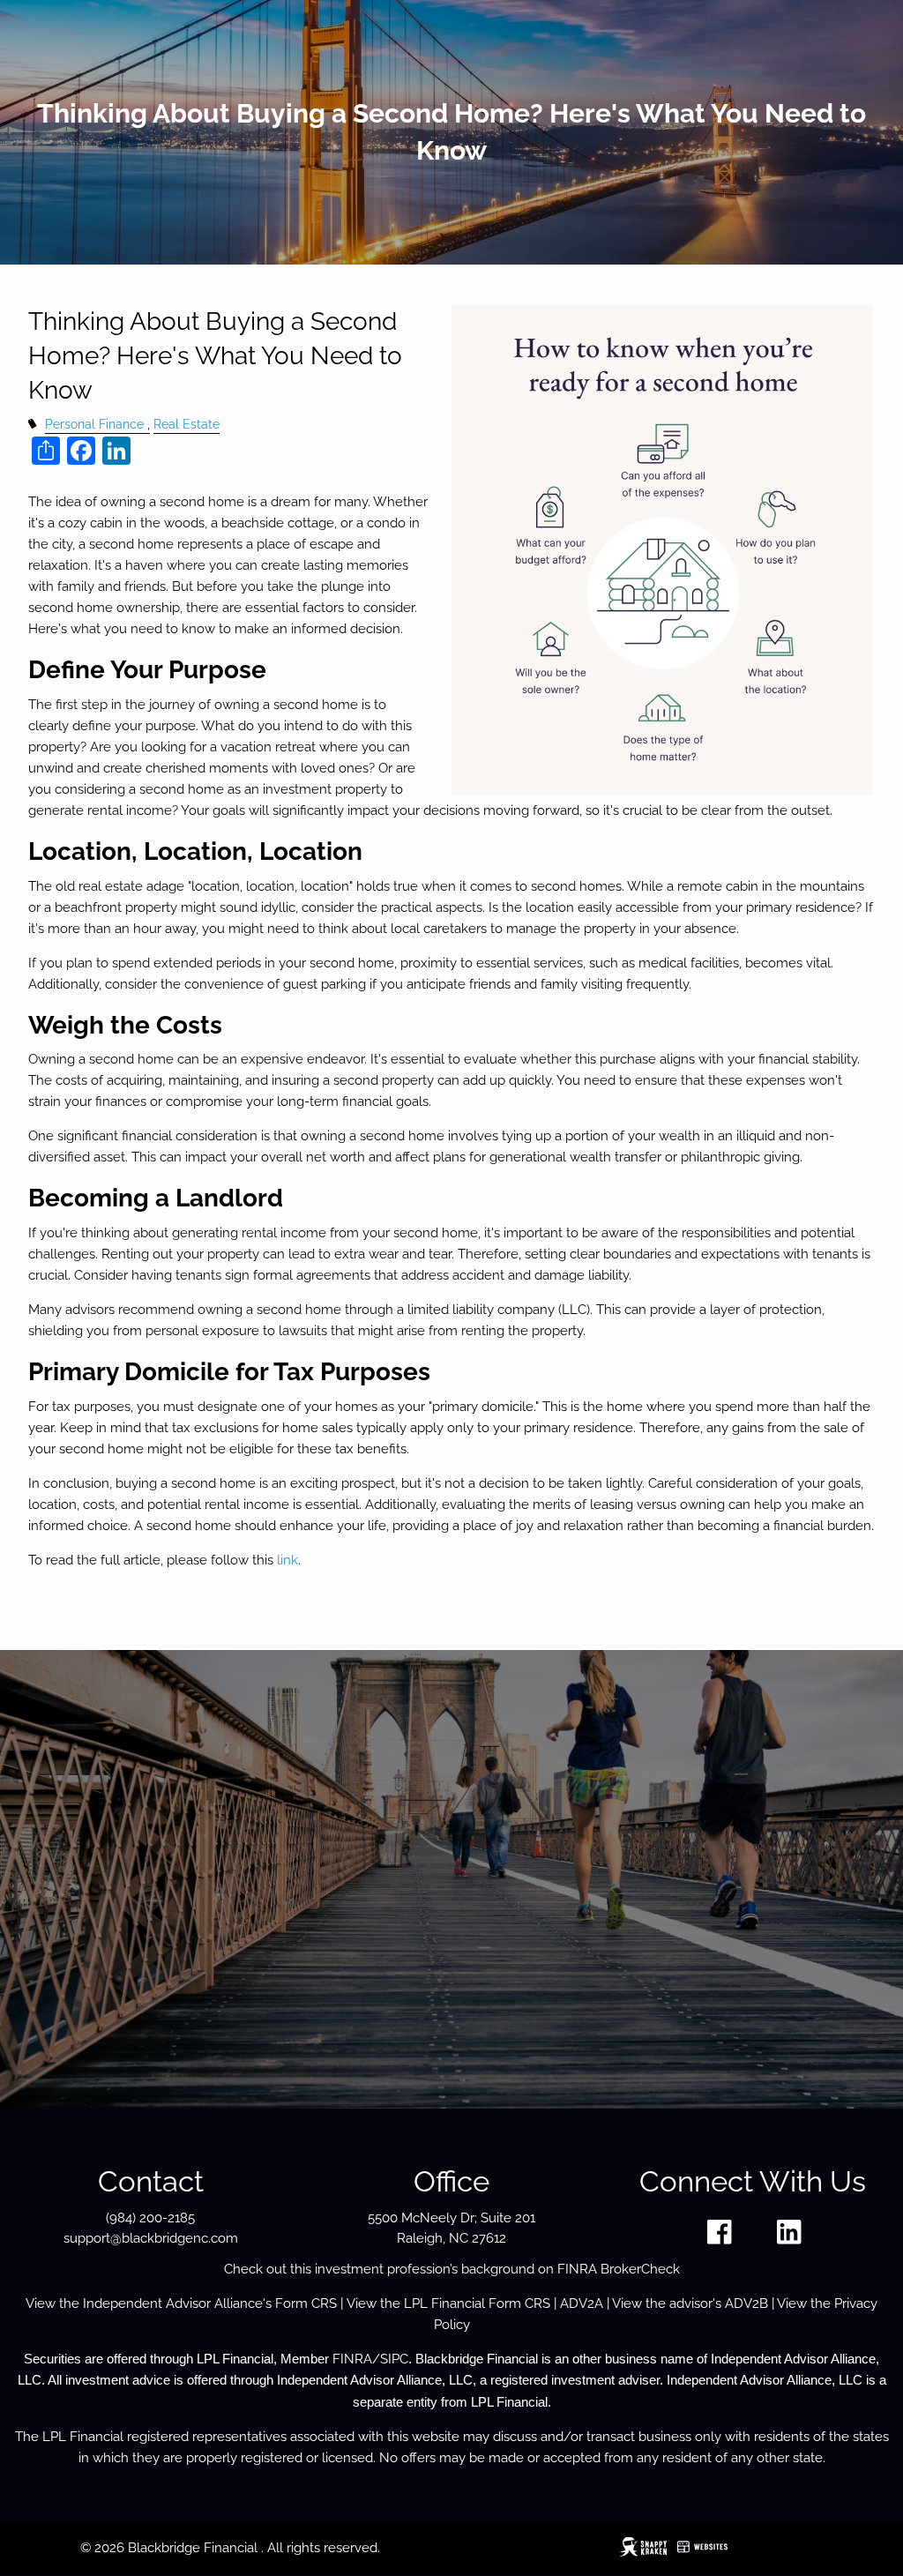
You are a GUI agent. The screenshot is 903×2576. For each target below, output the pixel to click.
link (287, 1560)
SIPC (394, 2359)
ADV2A (582, 2303)
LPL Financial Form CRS (477, 2303)
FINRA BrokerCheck (619, 2269)
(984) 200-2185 (150, 2218)
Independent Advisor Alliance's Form (197, 2303)
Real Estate (187, 424)
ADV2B (746, 2303)
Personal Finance (94, 424)
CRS (324, 2303)
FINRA (352, 2359)
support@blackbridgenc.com (151, 2238)
